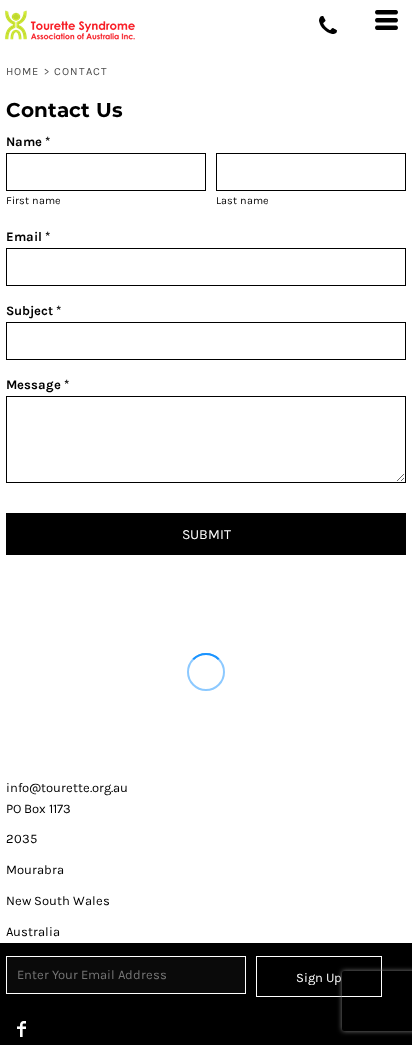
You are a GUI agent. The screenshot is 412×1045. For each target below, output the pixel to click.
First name (33, 200)
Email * (28, 236)
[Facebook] (22, 1029)
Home (22, 71)
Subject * (33, 310)
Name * (28, 141)
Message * (37, 384)
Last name (242, 200)
